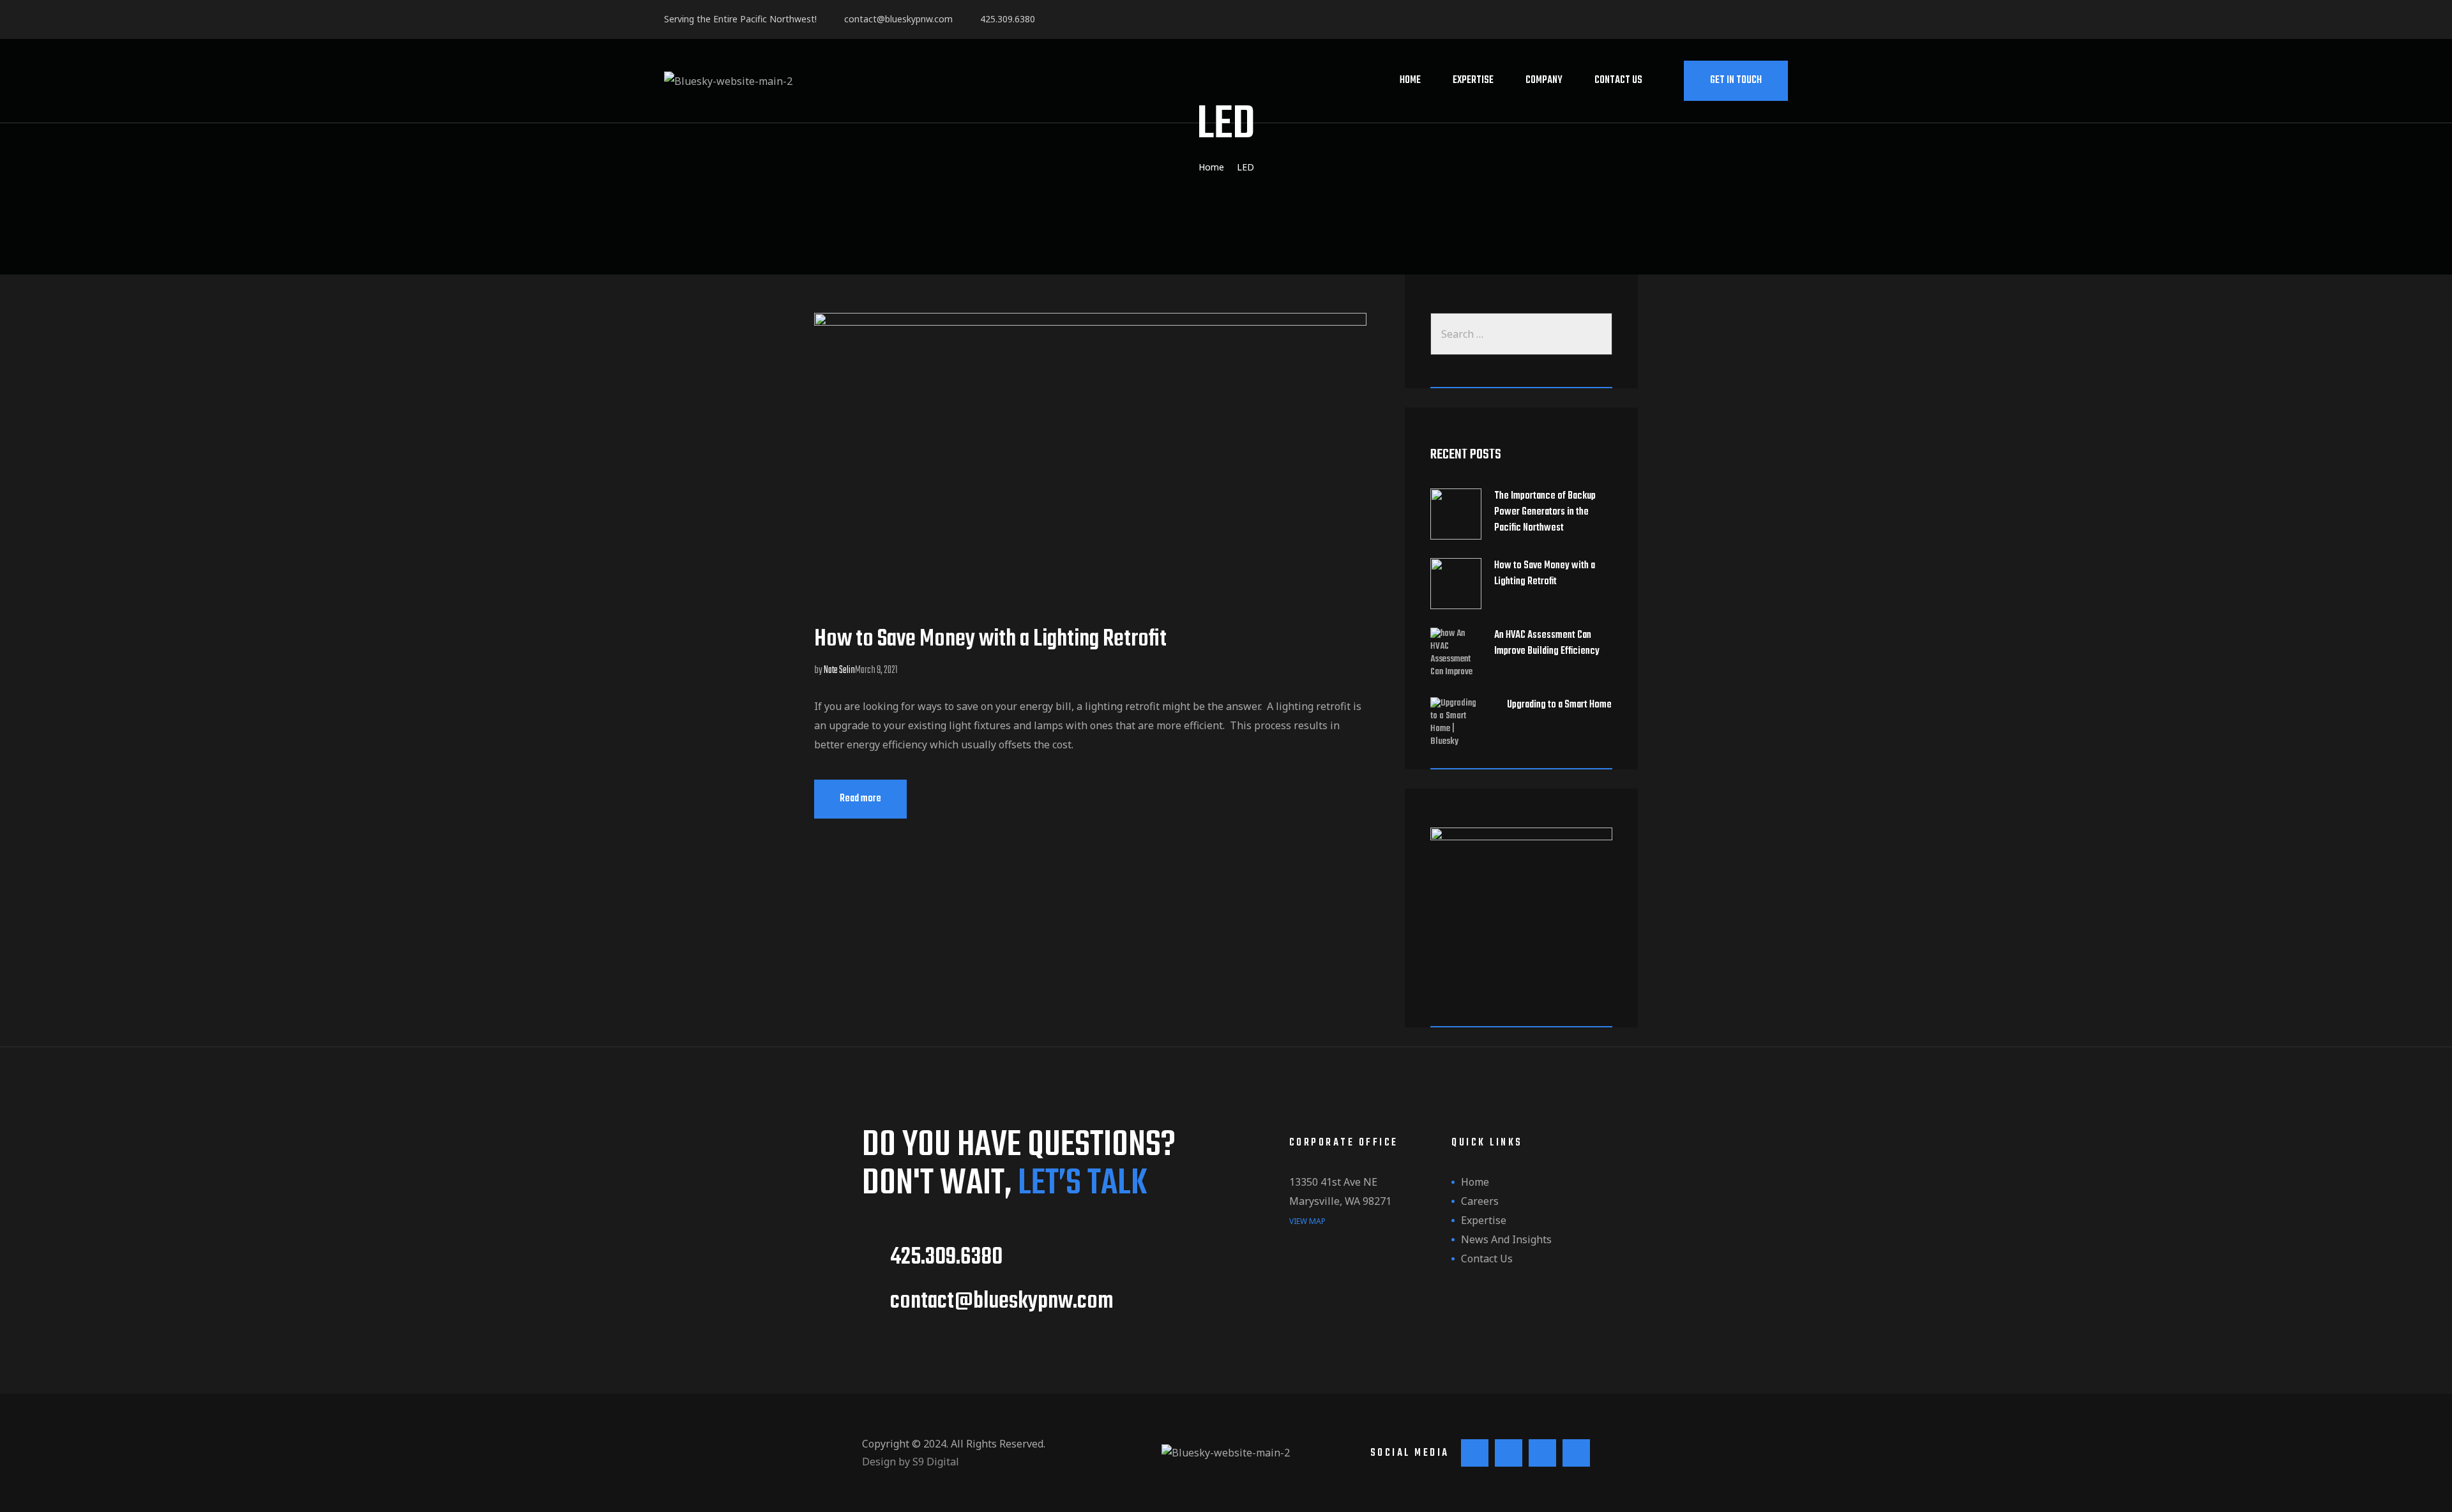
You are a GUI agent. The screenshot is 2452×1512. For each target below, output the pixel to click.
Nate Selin (839, 670)
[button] (1736, 81)
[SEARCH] (1600, 334)
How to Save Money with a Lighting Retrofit (990, 639)
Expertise (1473, 80)
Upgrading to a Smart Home (1559, 705)
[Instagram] (1674, 21)
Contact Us (1618, 80)
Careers (1480, 1201)
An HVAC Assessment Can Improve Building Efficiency (1547, 644)
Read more (873, 793)
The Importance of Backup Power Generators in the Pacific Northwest (1545, 512)
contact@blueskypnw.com (896, 19)
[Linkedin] (1616, 21)
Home (1410, 80)
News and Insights (1506, 1239)
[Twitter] (1645, 21)
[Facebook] (1588, 21)
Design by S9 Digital (911, 1462)
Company (1544, 80)
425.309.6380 (1005, 19)
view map (1307, 1221)
